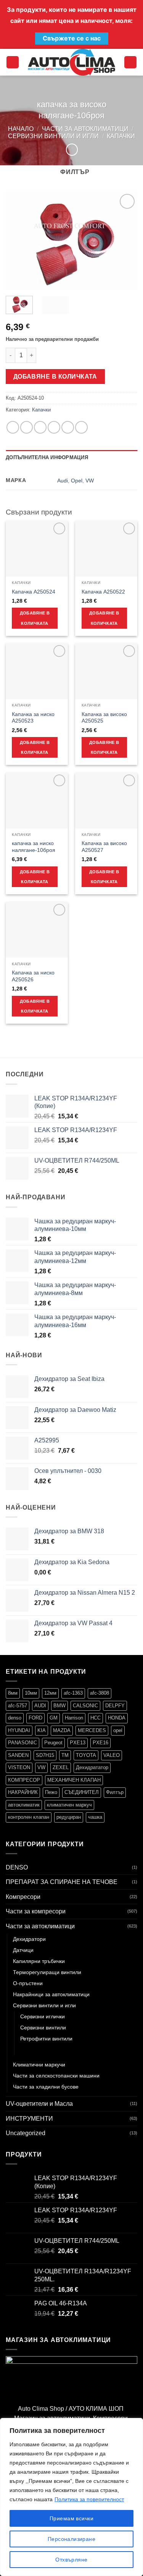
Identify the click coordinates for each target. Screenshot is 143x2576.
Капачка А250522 (103, 592)
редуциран (69, 1817)
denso (15, 1718)
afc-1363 (73, 1693)
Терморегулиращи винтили (47, 1972)
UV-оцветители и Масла (39, 2104)
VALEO (112, 1755)
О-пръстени (28, 1983)
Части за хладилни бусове (46, 2087)
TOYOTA (86, 1755)
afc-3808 (100, 1693)
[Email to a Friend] (54, 427)
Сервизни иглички (43, 2016)
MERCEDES (92, 1730)
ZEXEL (61, 1767)
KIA (42, 1730)
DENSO (17, 1867)
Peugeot (53, 1743)
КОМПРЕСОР (24, 1780)
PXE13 (78, 1743)
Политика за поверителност (89, 2499)
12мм (50, 1693)
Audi (63, 481)
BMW (59, 1706)
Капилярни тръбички (39, 1961)
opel (118, 1730)
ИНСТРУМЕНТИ (29, 2119)
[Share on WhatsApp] (13, 427)
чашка (95, 1817)
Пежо (51, 1792)
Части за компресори (36, 1911)
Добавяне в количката (55, 377)
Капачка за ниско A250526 (33, 976)
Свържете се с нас (72, 38)
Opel (77, 481)
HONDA (117, 1718)
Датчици (23, 1950)
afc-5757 (18, 1706)
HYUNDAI (19, 1730)
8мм (13, 1693)
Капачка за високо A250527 (104, 847)
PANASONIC (22, 1743)
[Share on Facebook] (27, 427)
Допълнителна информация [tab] (47, 457)
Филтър (115, 1792)
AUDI (40, 1706)
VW (90, 481)
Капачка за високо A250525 (104, 718)
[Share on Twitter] (40, 427)
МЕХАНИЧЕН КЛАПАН (74, 1780)
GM (54, 1718)
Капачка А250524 (34, 592)
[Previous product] (72, 149)
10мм (31, 1693)
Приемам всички (71, 2518)
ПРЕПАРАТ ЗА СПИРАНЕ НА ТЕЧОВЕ (62, 1882)
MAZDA (62, 1730)
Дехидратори (29, 1939)
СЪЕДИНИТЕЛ (82, 1792)
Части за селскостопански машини (56, 2076)
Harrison (74, 1718)
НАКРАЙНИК (23, 1792)
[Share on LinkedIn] (81, 427)
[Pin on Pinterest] (68, 427)
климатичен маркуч (69, 1805)
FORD (35, 1718)
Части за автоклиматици (85, 129)
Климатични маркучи (39, 2065)
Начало (21, 129)
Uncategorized (26, 2133)
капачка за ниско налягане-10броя (34, 847)
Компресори (23, 1897)
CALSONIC (85, 1706)
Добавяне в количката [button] (35, 618)
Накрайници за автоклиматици (51, 1994)
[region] (71, 2497)
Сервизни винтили (43, 2028)
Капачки (121, 136)
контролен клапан (29, 1817)
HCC (96, 1718)
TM (65, 1755)
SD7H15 (45, 1755)
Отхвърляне (71, 2560)
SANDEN (18, 1755)
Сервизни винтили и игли (53, 136)
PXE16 (100, 1743)
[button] (13, 62)
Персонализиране (71, 2539)
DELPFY (115, 1706)
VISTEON (19, 1767)
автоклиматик (24, 1805)
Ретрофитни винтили (46, 2039)
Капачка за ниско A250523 (33, 718)
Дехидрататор (92, 1767)
